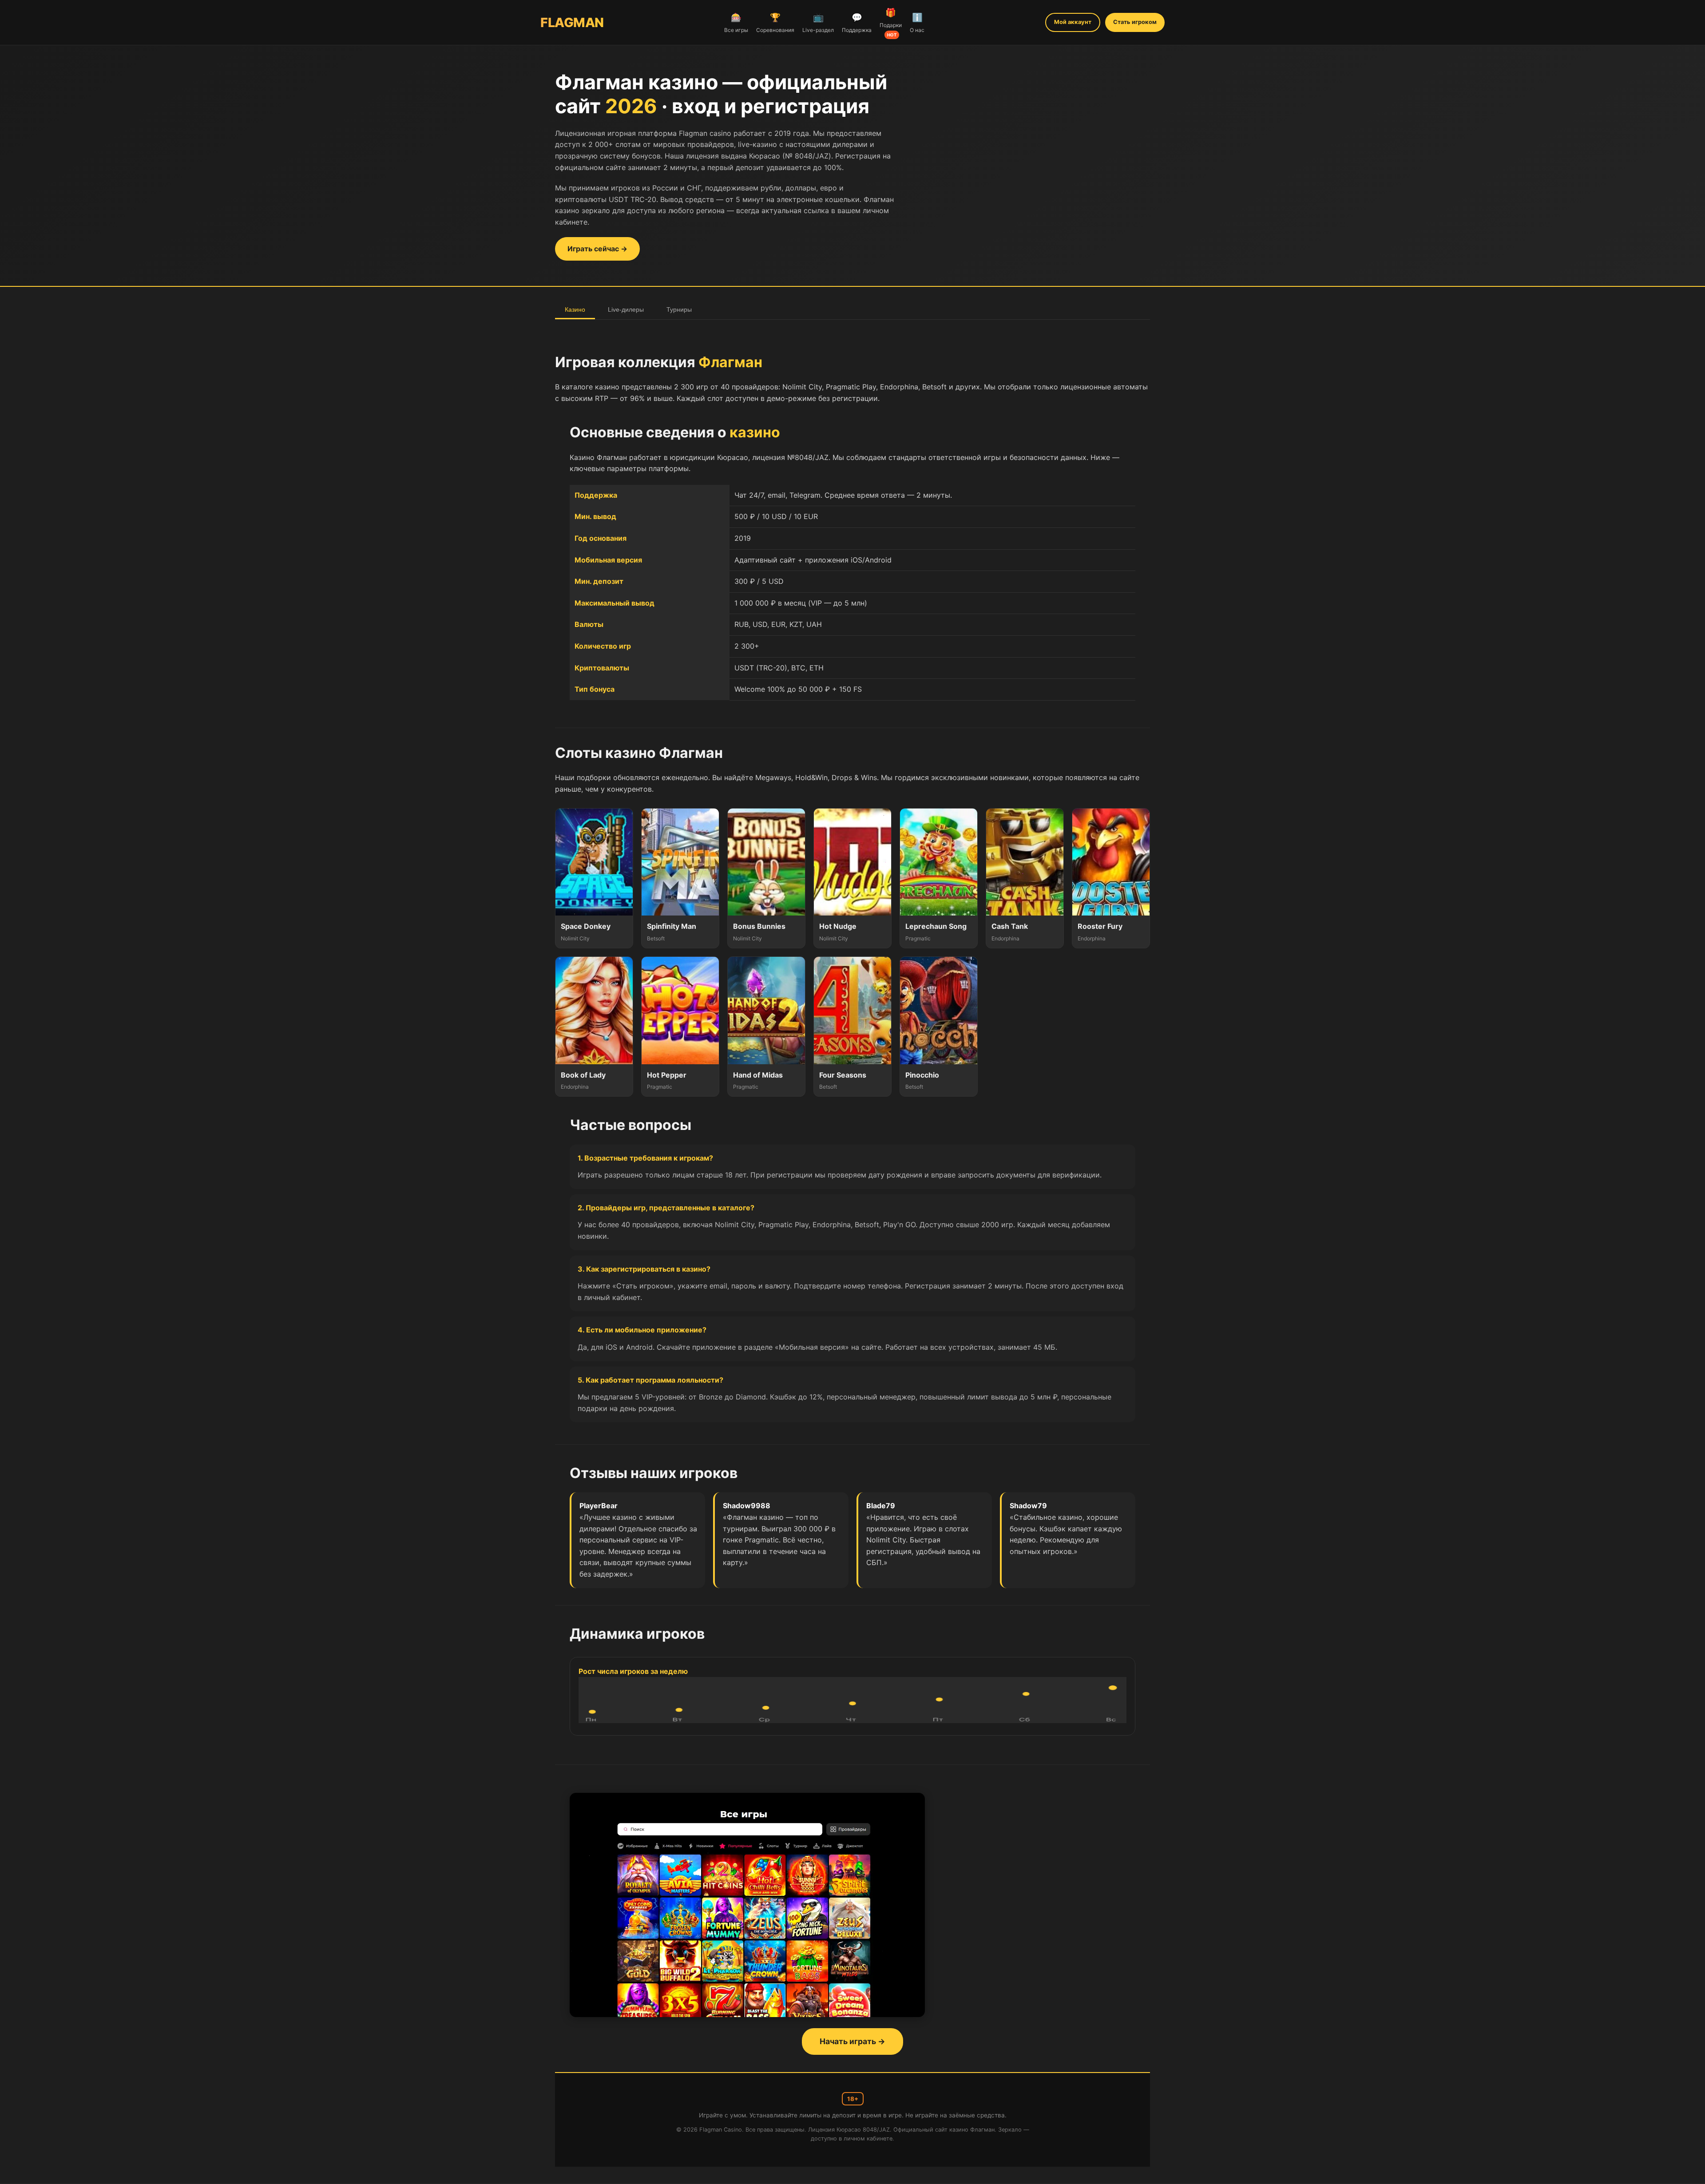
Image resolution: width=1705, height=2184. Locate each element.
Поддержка (857, 23)
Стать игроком (1135, 22)
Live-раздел (818, 23)
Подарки (891, 22)
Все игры (736, 23)
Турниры (679, 309)
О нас (917, 23)
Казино (575, 309)
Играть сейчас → (597, 249)
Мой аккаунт (1073, 22)
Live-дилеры (626, 309)
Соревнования (775, 23)
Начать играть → (852, 2041)
